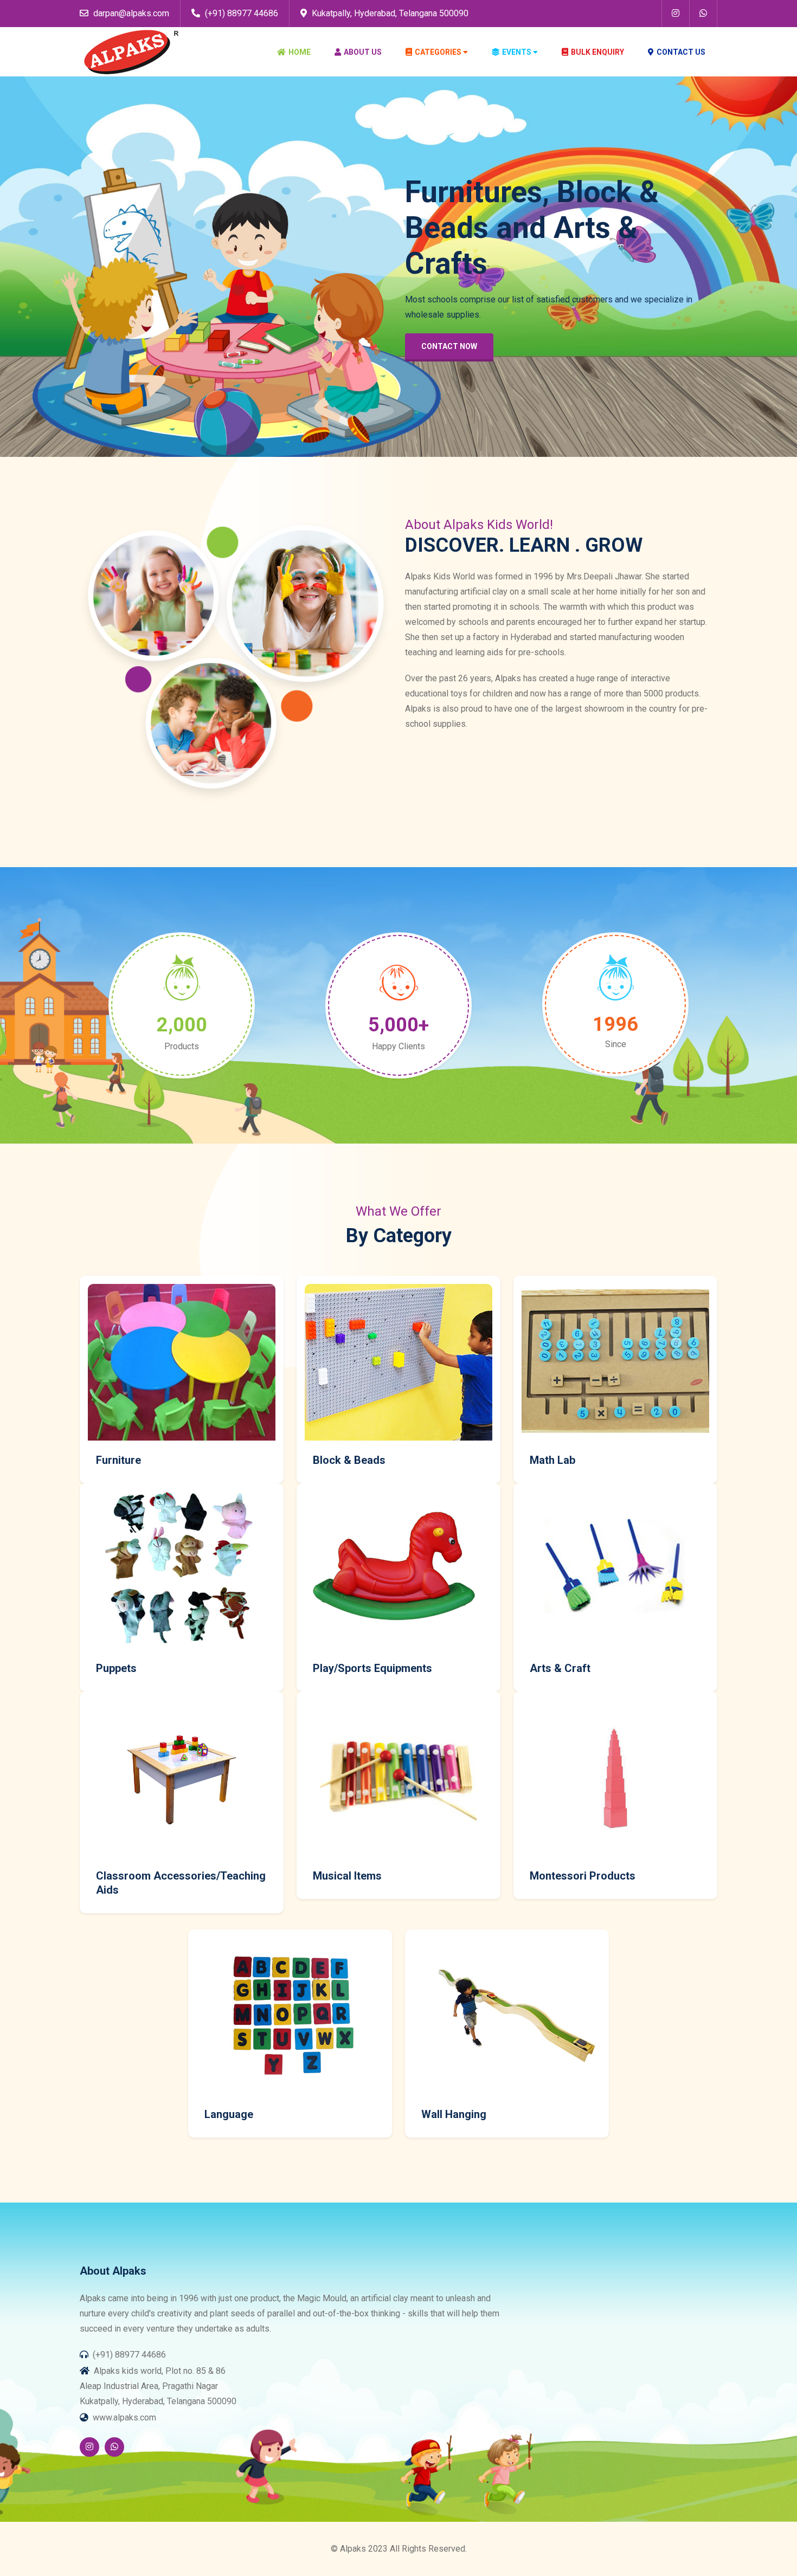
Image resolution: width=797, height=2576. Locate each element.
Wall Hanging (454, 2114)
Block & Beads (349, 1460)
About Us (363, 52)
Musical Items (347, 1876)
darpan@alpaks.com (130, 13)
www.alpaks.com (124, 2417)
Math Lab (552, 1460)
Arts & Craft (560, 1668)
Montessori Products (583, 1876)
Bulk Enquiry (597, 52)
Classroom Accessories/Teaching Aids (181, 1883)
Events (517, 52)
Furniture (118, 1460)
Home (300, 52)
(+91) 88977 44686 (240, 13)
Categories (438, 52)
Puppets (116, 1668)
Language (229, 2114)
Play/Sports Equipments (372, 1668)
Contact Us (681, 52)
